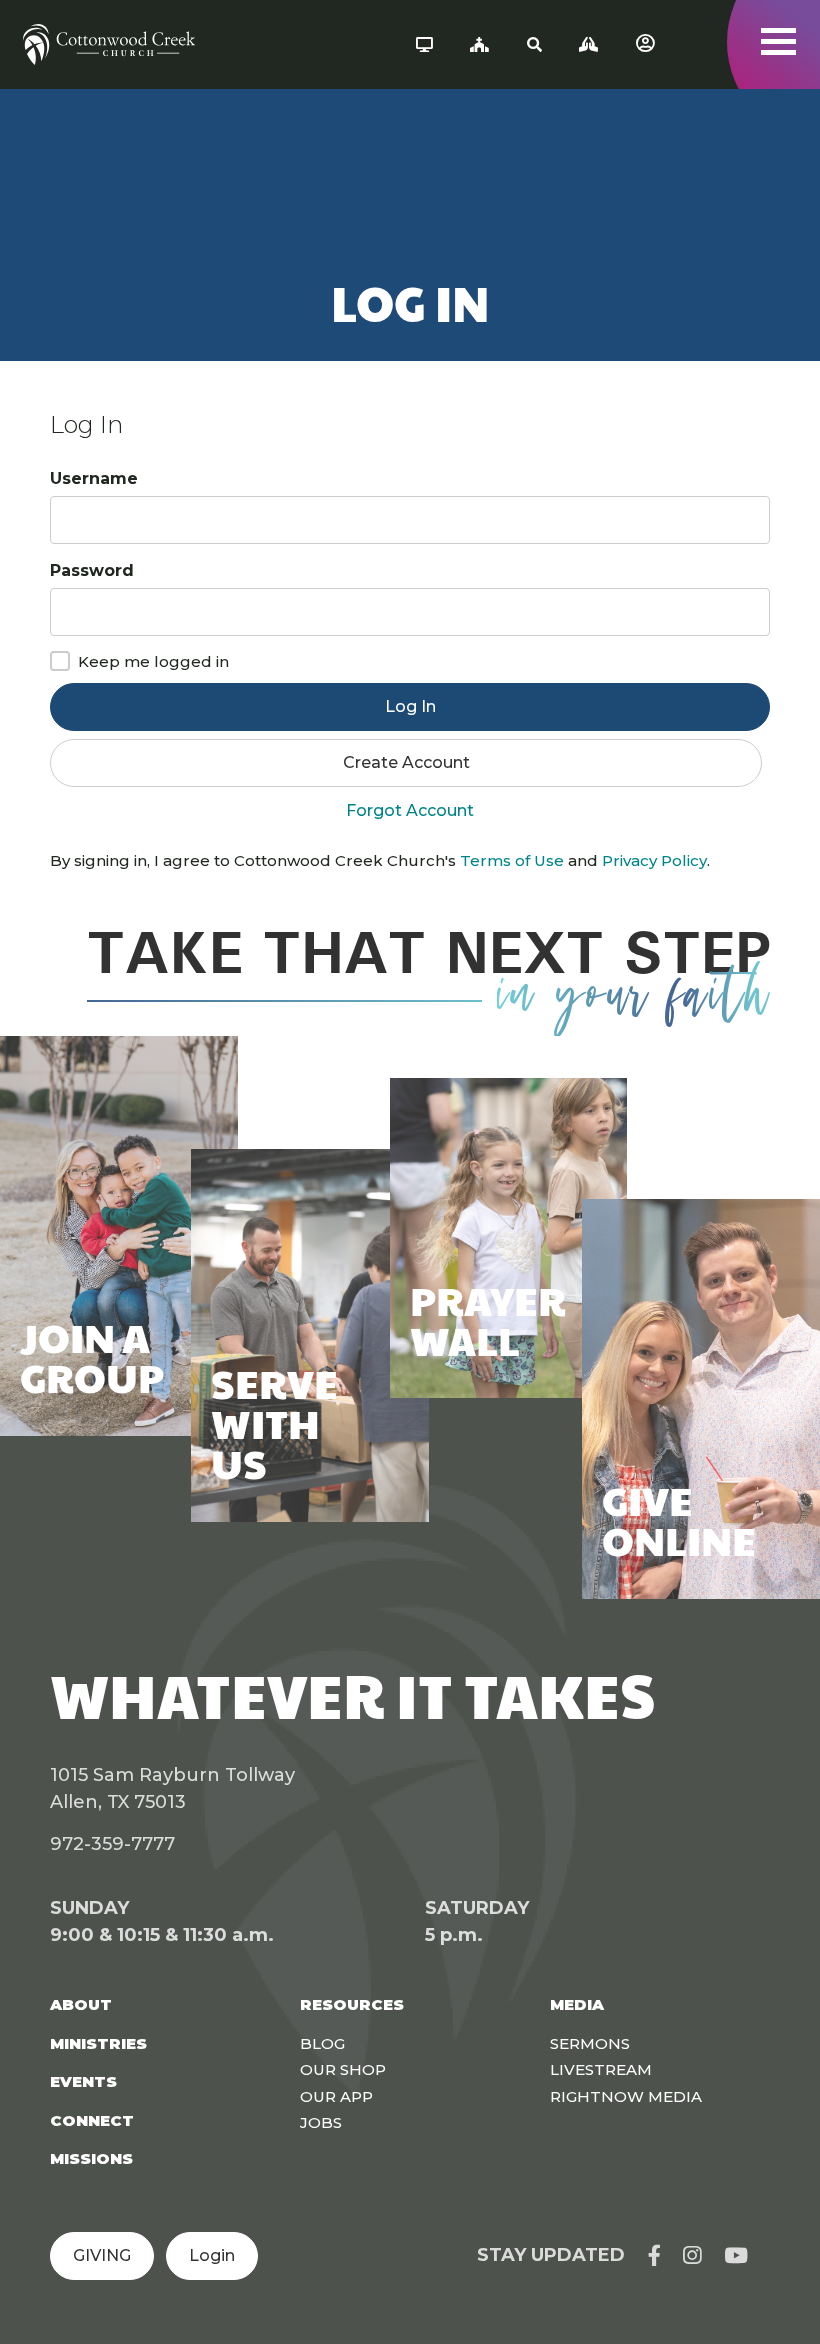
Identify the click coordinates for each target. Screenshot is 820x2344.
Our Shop (343, 2069)
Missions (91, 2158)
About (81, 2004)
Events (83, 2081)
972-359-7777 (112, 1844)
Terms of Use (512, 860)
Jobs (321, 2122)
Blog (322, 2043)
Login (212, 2255)
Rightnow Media (626, 2096)
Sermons (590, 2043)
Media (577, 2004)
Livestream (601, 2069)
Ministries (98, 2043)
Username (94, 478)
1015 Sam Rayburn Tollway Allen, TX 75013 (172, 1788)
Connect (92, 2120)
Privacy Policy (654, 860)
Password (92, 570)
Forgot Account (410, 810)
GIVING (102, 2255)
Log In (410, 706)
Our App (336, 2096)
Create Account (406, 762)
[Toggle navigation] (778, 41)
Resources (352, 2004)
